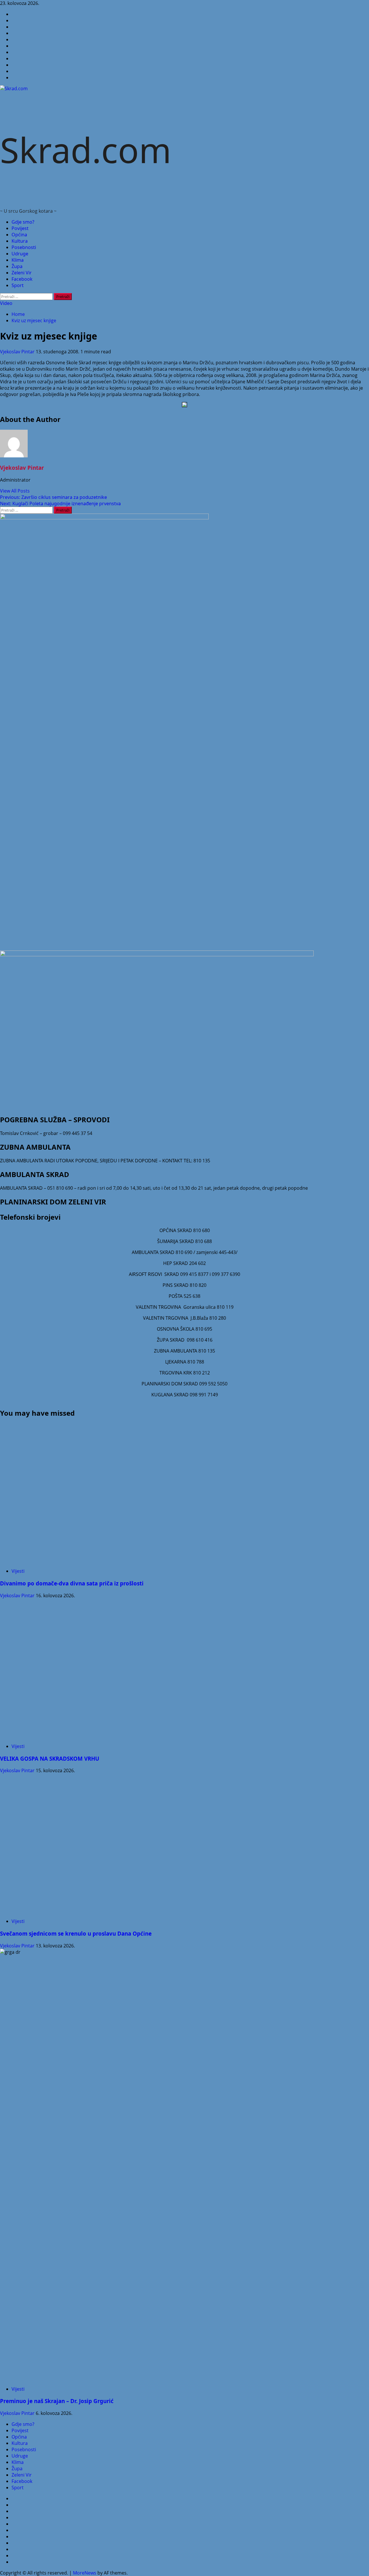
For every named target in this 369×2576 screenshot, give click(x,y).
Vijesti (18, 1571)
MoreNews (85, 2573)
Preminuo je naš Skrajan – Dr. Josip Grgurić (57, 2401)
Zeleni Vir (22, 273)
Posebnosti (24, 247)
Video (6, 303)
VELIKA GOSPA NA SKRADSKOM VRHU (50, 1758)
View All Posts (15, 491)
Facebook (22, 279)
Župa (17, 266)
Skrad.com (86, 150)
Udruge (20, 254)
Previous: (53, 497)
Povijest (20, 228)
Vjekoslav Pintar (18, 352)
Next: (60, 503)
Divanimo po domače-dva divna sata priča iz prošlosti (72, 1583)
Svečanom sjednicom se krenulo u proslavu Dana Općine (76, 1933)
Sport (18, 285)
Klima (18, 260)
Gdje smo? (23, 222)
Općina (19, 235)
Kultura (20, 241)
